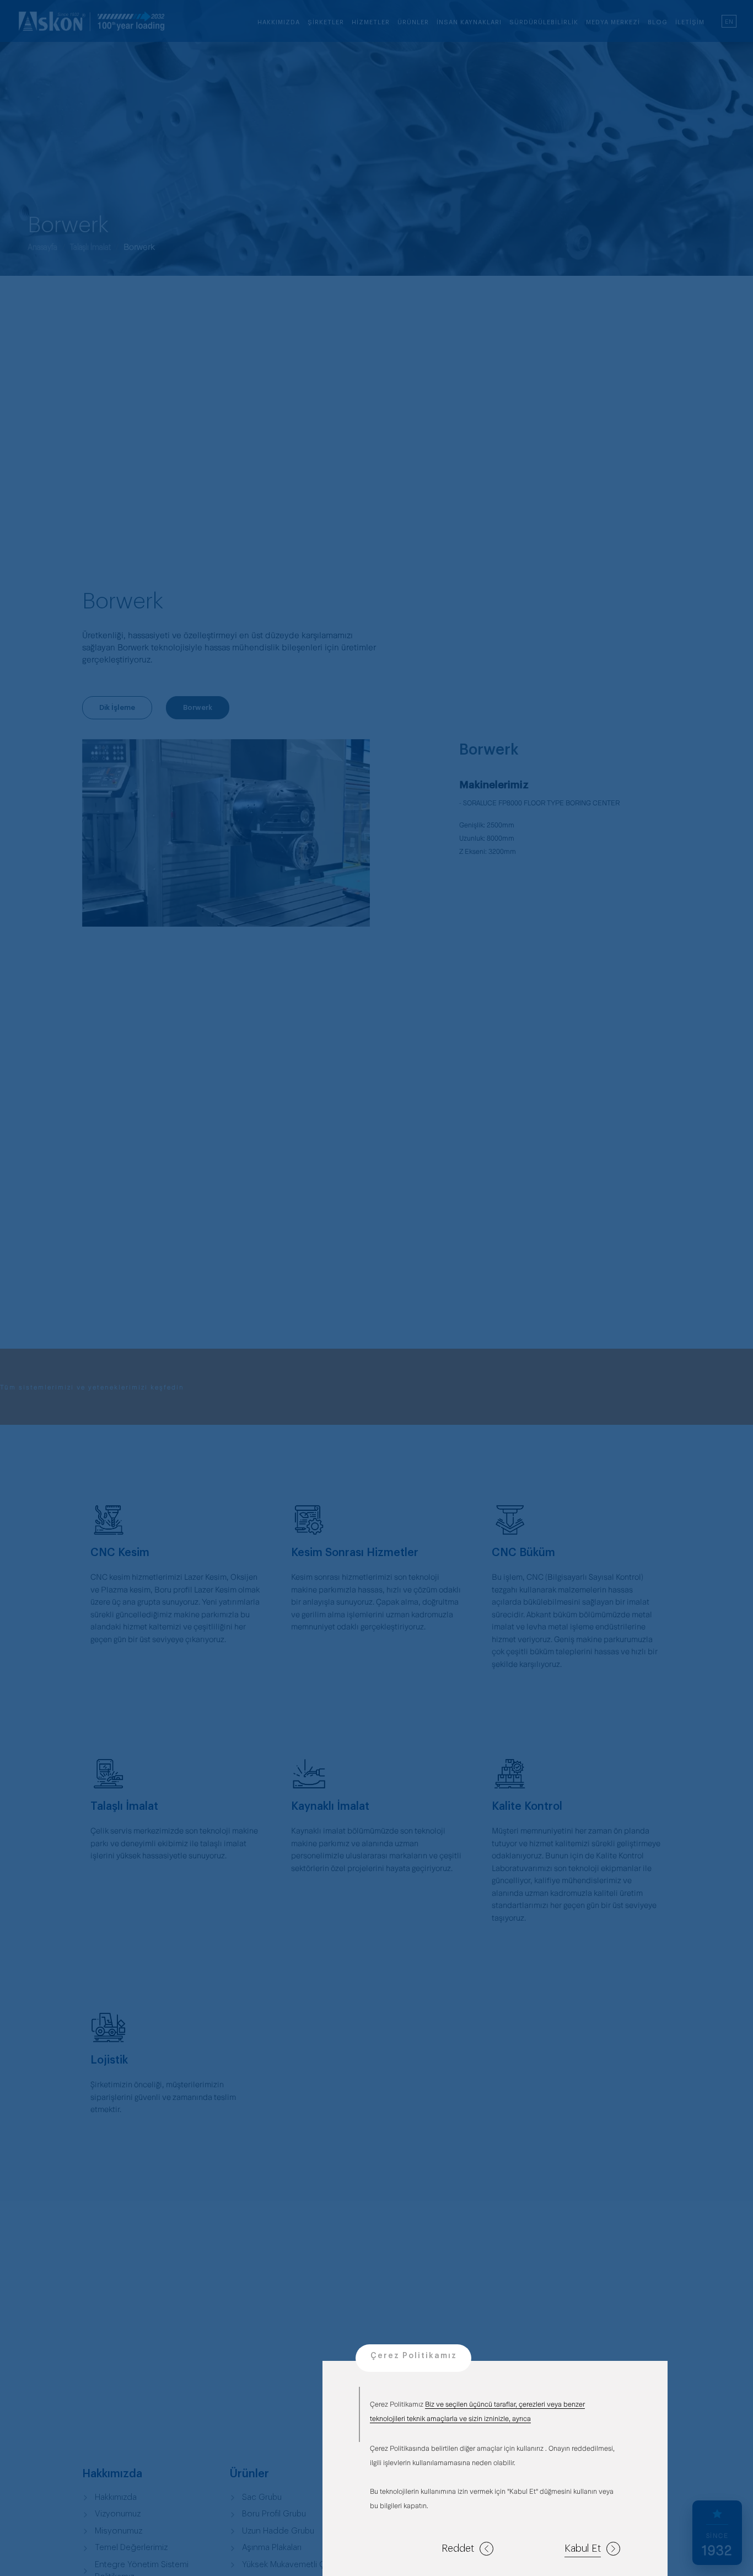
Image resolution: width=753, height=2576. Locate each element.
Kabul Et (583, 2548)
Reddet (458, 2548)
